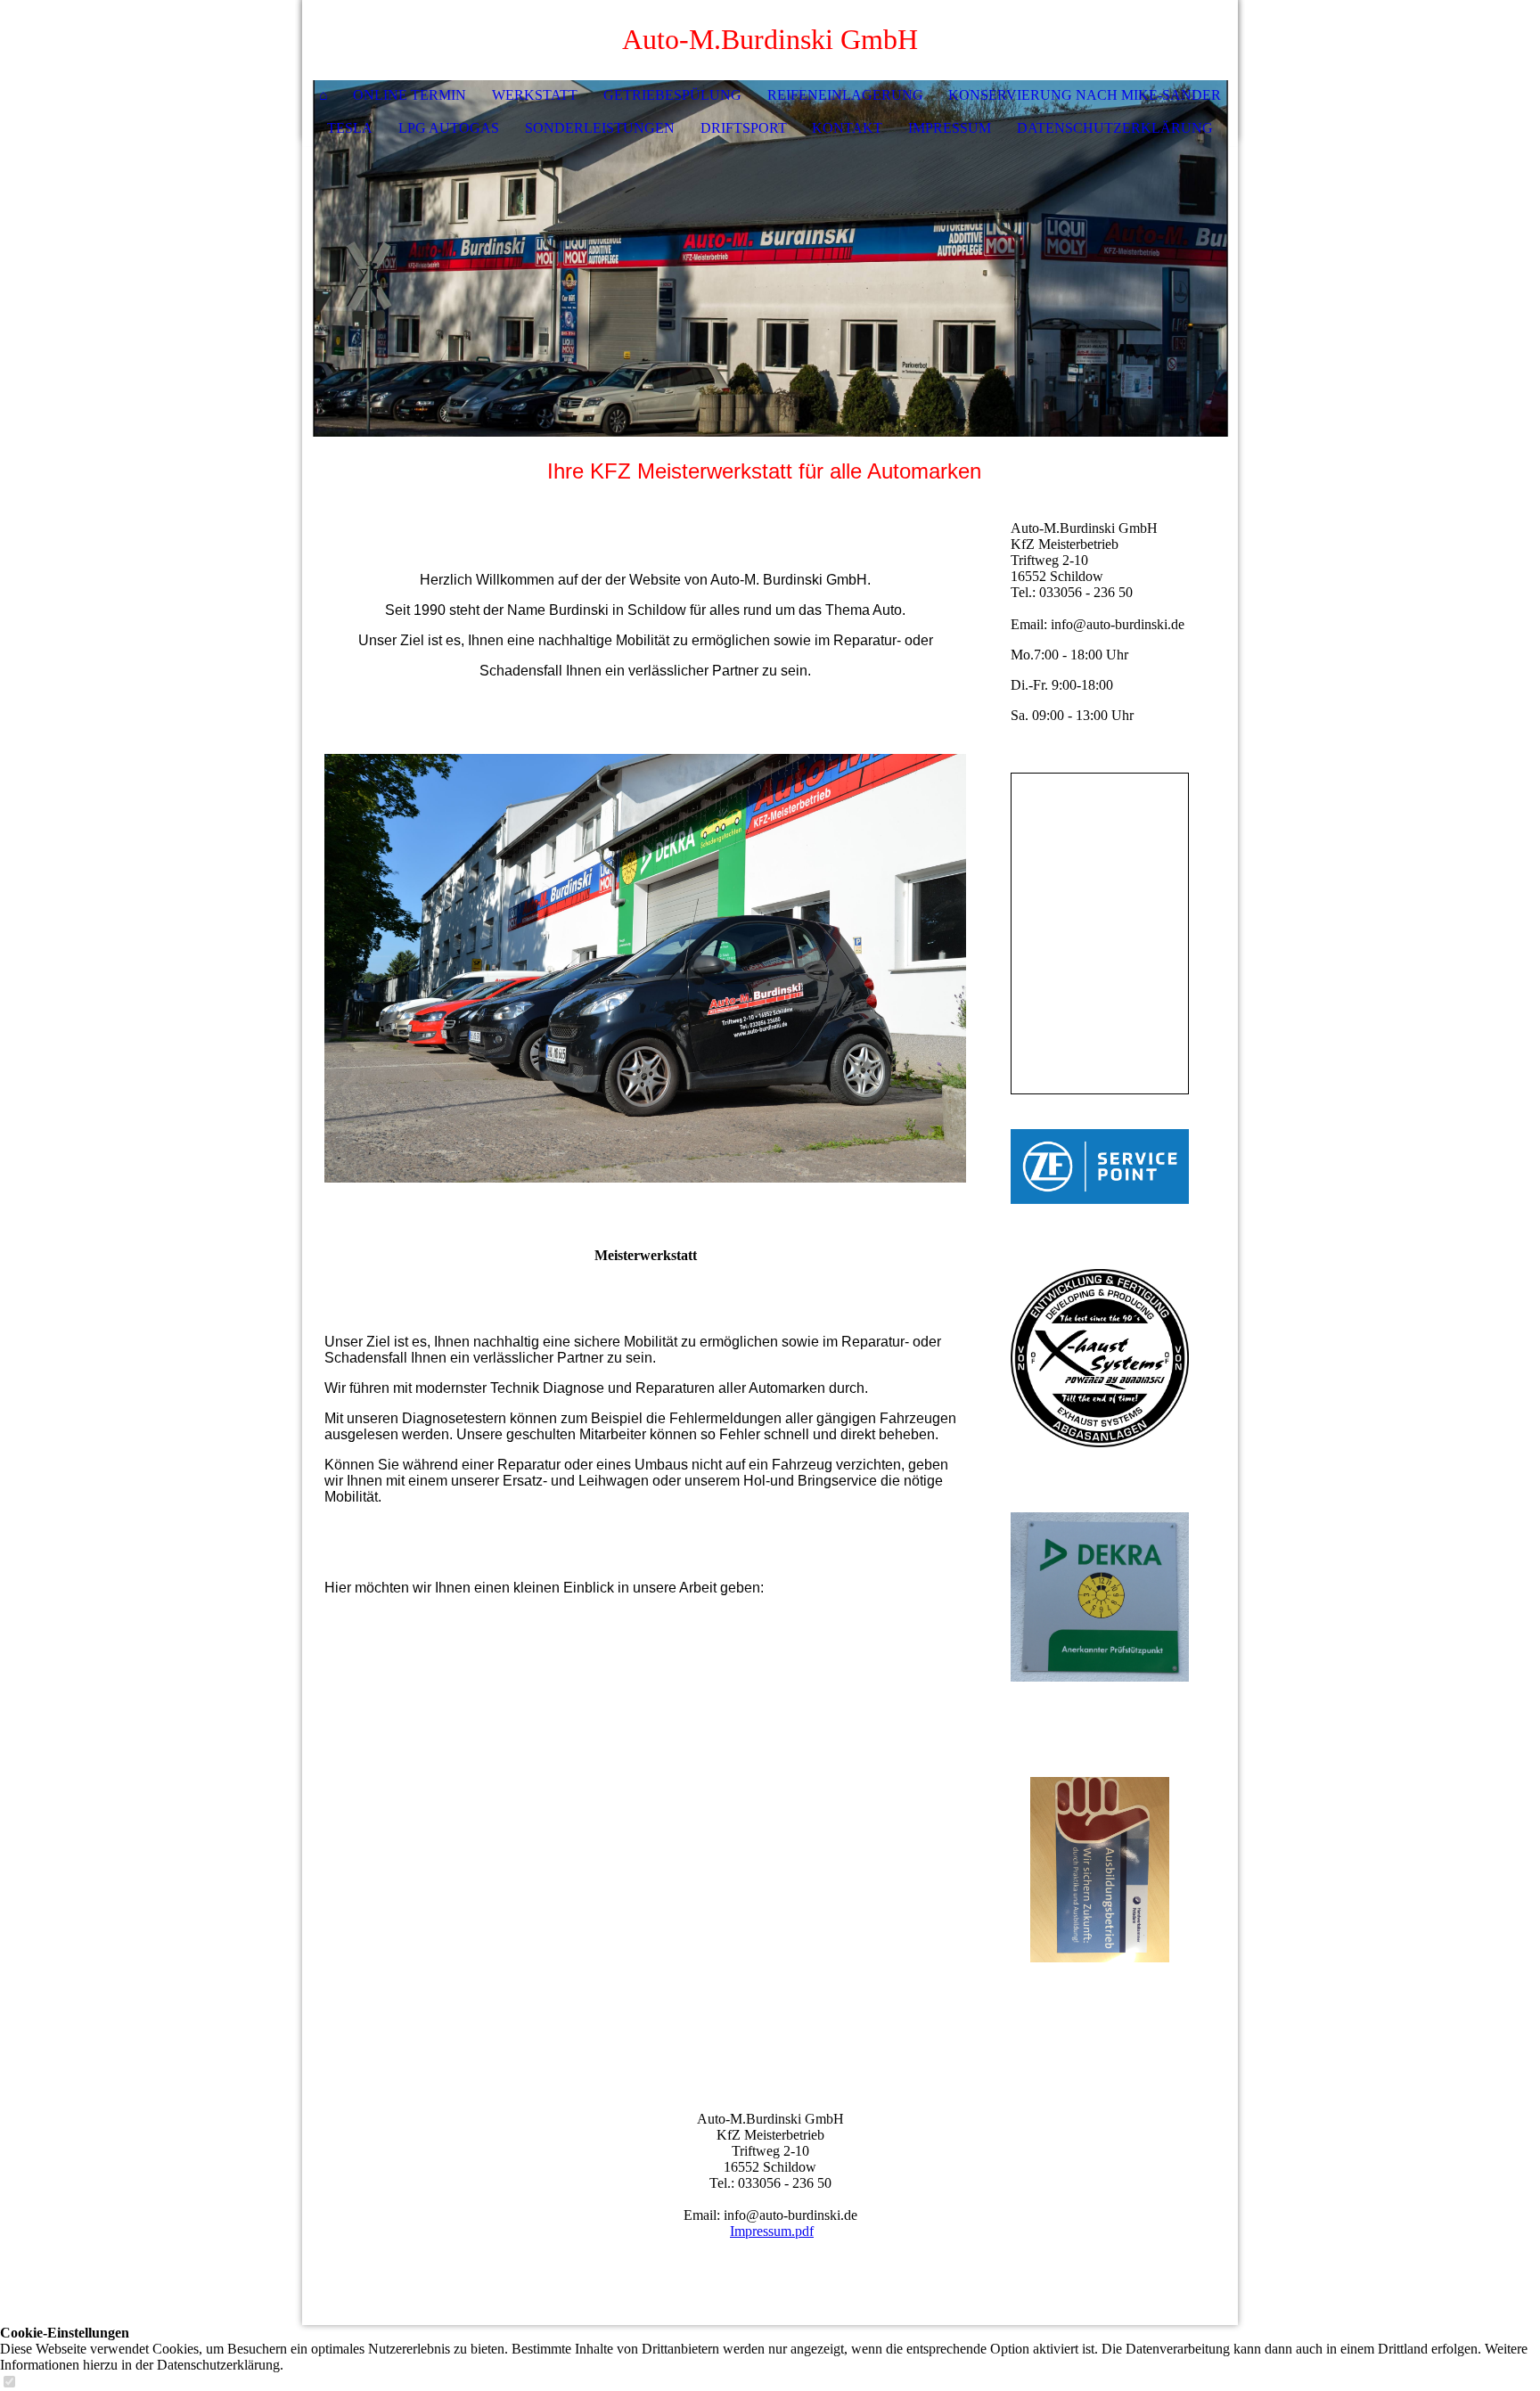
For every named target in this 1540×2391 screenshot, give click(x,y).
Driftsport (744, 128)
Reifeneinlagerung (845, 95)
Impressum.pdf (772, 2231)
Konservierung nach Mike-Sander (1085, 95)
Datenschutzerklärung (1115, 128)
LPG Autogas (449, 128)
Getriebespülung (672, 95)
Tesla (350, 128)
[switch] (9, 2383)
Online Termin (410, 95)
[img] (1171, 40)
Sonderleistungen (600, 128)
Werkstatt (535, 95)
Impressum (950, 128)
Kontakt (847, 128)
